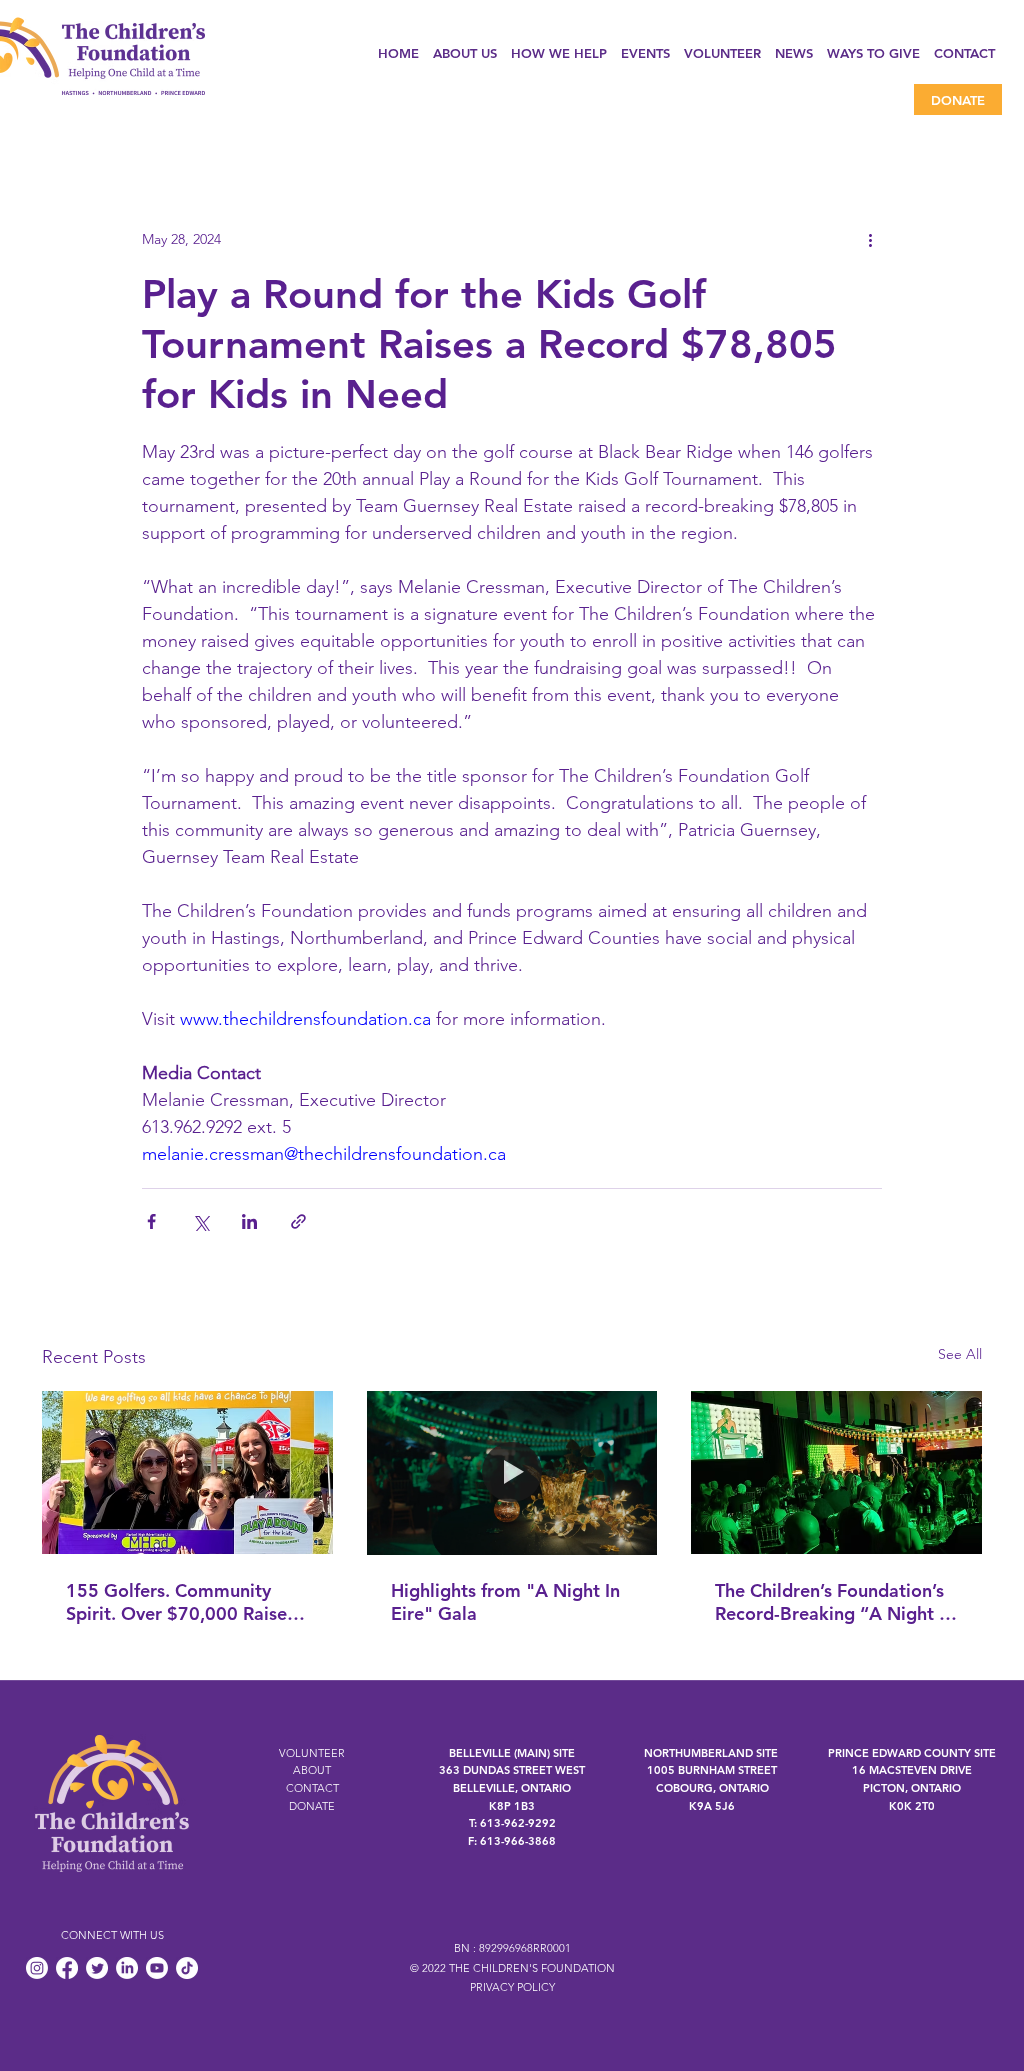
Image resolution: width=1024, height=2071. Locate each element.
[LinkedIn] (127, 1968)
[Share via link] (298, 1221)
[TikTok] (187, 1968)
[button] (559, 53)
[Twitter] (97, 1968)
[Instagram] (37, 1968)
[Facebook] (67, 1968)
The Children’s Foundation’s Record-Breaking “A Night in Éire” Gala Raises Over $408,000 (834, 1602)
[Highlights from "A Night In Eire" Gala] (512, 1473)
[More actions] (870, 239)
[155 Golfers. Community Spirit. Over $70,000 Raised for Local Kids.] (187, 1472)
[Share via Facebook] (151, 1221)
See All (960, 1354)
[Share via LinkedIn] (249, 1221)
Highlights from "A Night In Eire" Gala (505, 1602)
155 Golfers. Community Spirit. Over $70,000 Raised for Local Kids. (182, 1602)
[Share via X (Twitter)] (200, 1221)
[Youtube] (157, 1968)
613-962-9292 (518, 1823)
